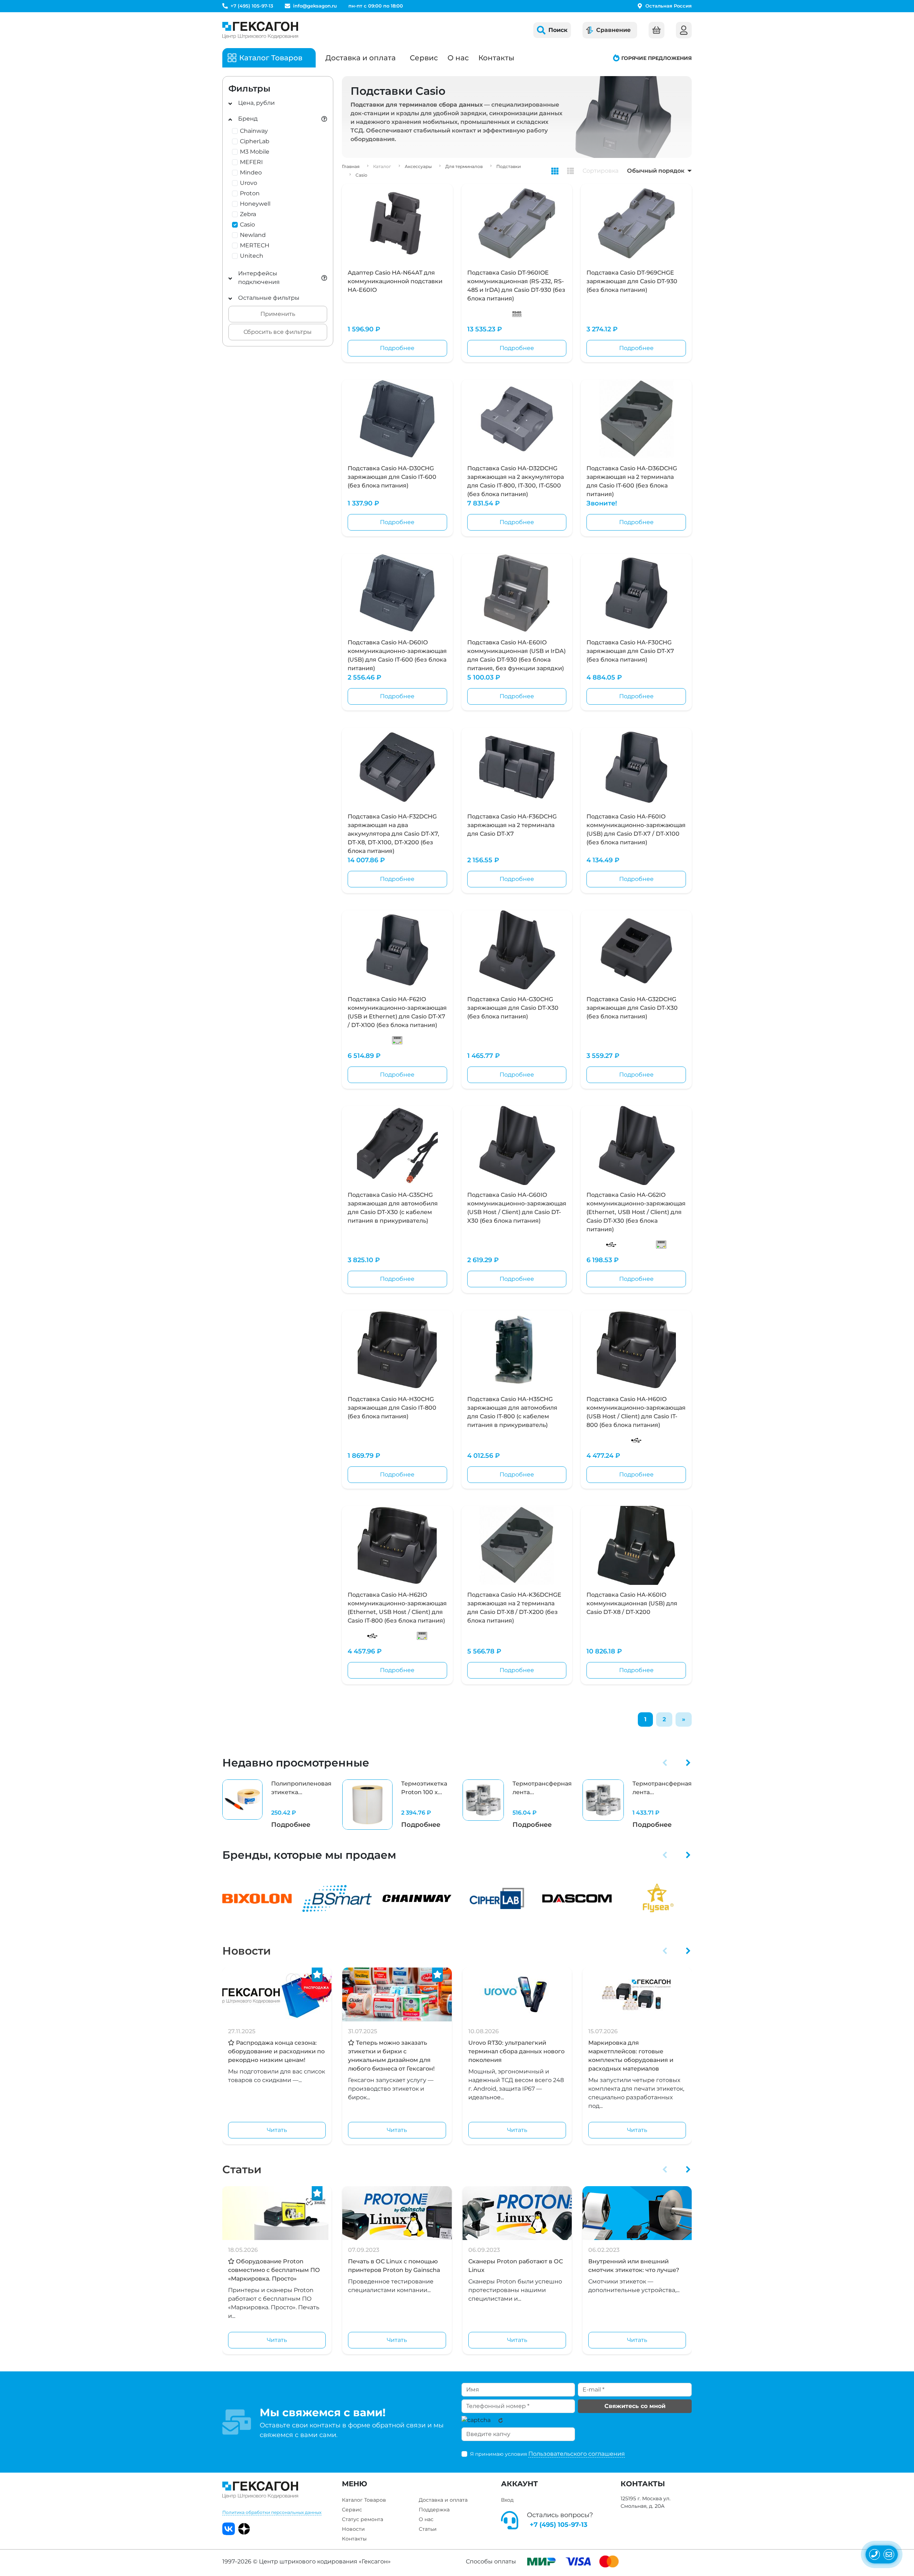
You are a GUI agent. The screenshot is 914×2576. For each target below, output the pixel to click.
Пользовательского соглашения (577, 2454)
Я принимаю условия (548, 2454)
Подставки (509, 166)
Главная (351, 166)
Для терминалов (464, 166)
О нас (458, 58)
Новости (247, 1951)
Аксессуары (418, 166)
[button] (665, 1763)
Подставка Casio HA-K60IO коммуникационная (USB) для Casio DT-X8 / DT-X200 (632, 1603)
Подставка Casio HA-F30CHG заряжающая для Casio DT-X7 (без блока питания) (630, 651)
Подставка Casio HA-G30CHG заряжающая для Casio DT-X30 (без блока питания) (513, 1008)
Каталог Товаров (364, 2500)
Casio (361, 175)
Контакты (496, 58)
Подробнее (397, 348)
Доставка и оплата (361, 58)
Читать (277, 2130)
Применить (278, 314)
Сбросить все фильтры (278, 332)
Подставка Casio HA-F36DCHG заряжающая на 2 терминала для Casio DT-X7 (512, 825)
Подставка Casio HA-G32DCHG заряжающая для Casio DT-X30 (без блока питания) (632, 1008)
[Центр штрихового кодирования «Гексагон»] (260, 30)
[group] (277, 1805)
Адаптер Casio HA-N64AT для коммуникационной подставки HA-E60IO (395, 281)
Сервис (424, 58)
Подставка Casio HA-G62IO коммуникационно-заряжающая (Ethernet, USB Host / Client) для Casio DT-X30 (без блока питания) (636, 1212)
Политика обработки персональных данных (272, 2512)
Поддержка (434, 2510)
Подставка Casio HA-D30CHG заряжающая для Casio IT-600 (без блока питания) (392, 477)
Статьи (242, 2169)
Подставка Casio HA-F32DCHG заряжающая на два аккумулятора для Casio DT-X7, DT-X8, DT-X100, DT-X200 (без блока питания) (393, 834)
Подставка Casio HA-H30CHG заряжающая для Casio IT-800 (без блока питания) (392, 1408)
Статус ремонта (363, 2519)
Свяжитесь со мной (635, 2406)
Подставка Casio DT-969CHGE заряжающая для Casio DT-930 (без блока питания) (632, 281)
